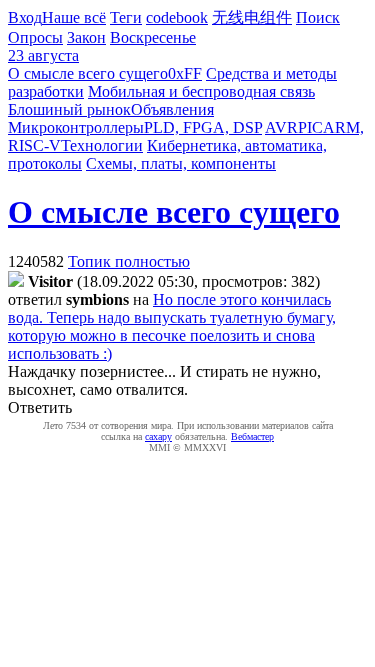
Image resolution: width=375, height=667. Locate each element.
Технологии (102, 145)
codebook (177, 17)
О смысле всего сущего (88, 73)
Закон (86, 37)
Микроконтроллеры (76, 127)
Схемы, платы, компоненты (181, 163)
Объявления (172, 109)
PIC (310, 127)
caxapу (158, 436)
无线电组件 (252, 17)
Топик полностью (129, 261)
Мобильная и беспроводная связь (201, 91)
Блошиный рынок (69, 109)
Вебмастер (252, 436)
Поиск (318, 17)
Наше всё (74, 17)
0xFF (185, 73)
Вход (25, 17)
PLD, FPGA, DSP (203, 127)
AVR (281, 127)
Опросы (35, 37)
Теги (126, 17)
